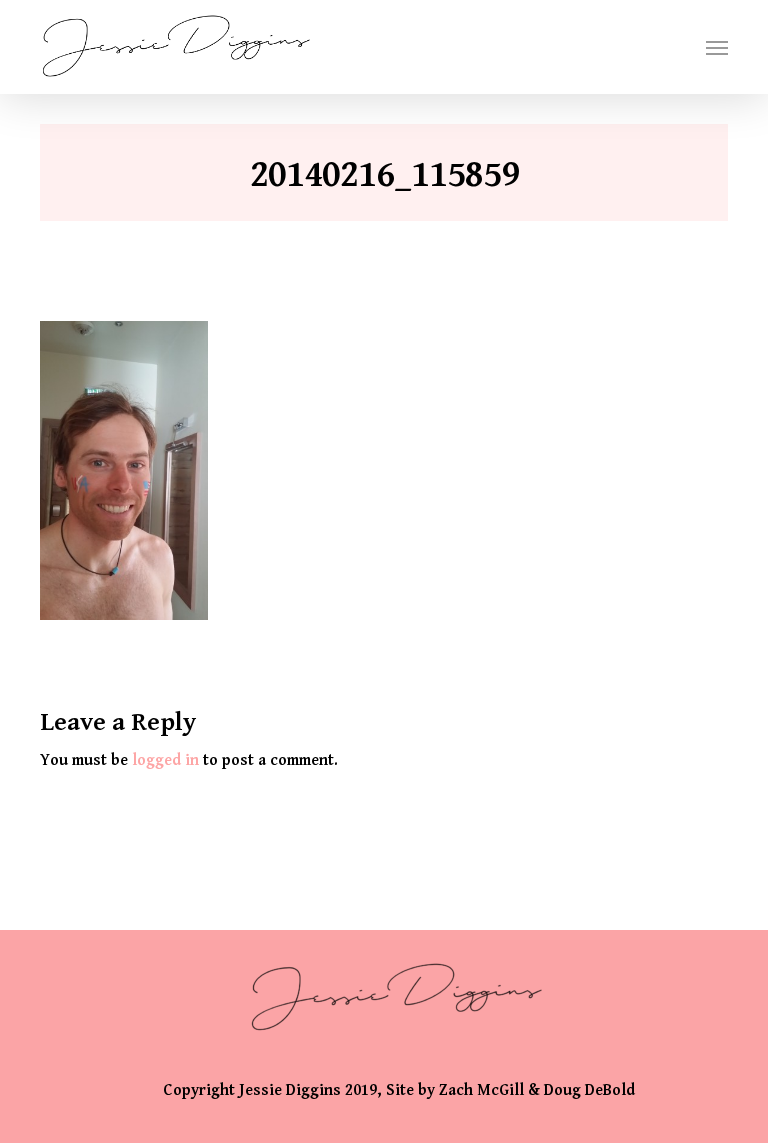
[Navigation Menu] (717, 47)
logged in (165, 760)
